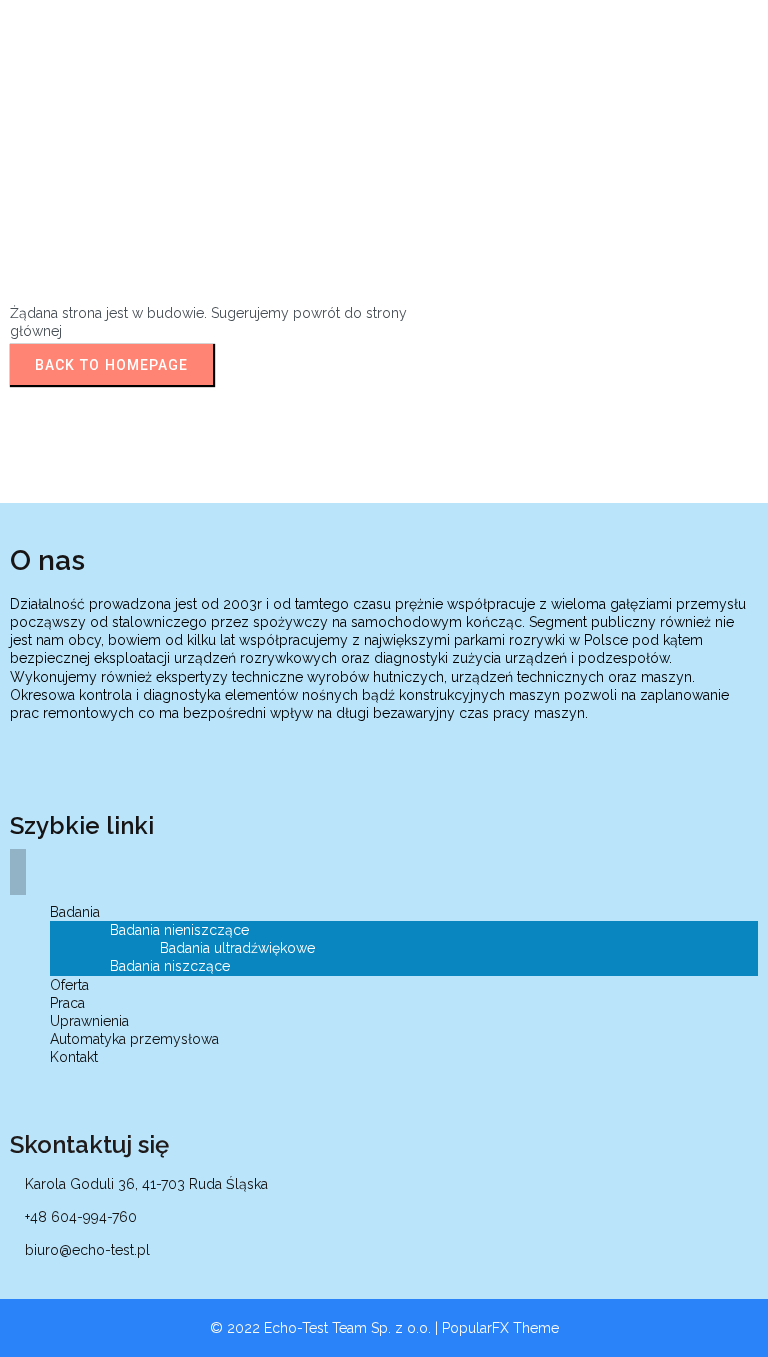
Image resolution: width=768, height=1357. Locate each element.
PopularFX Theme (500, 1328)
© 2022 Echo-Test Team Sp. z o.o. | (326, 1328)
